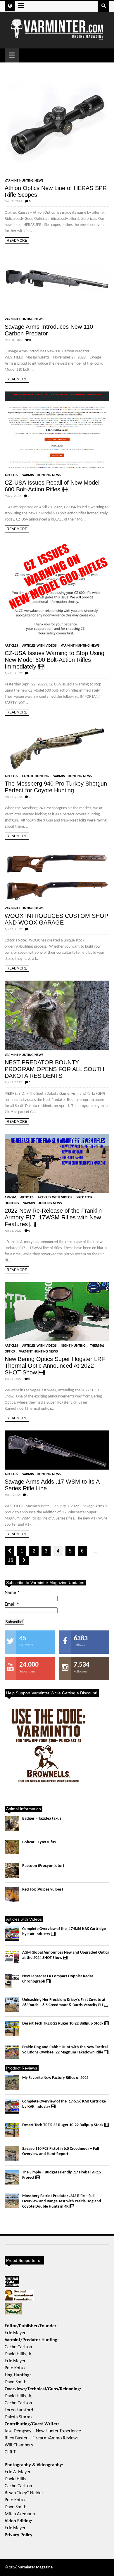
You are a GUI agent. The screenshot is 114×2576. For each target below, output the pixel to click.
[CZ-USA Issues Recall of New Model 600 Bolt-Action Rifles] (57, 431)
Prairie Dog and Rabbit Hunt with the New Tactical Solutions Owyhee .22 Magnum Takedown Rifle (65, 2050)
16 (11, 1560)
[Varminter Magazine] (57, 38)
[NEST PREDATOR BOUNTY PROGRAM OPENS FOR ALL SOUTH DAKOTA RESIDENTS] (57, 1015)
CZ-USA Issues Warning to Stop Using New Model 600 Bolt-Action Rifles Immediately (55, 660)
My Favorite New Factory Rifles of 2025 (55, 2078)
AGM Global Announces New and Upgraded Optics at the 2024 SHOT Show (66, 1955)
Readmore (17, 241)
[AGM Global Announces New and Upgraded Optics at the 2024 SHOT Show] (12, 1957)
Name (12, 1593)
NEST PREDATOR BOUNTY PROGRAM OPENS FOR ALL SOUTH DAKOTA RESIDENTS (54, 1069)
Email (12, 1604)
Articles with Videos (39, 646)
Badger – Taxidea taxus (42, 1819)
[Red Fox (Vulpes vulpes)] (12, 1894)
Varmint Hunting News (24, 181)
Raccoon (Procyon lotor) (43, 1866)
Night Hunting (73, 1346)
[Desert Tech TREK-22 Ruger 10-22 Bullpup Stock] (12, 2028)
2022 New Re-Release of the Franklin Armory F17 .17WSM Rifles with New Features (53, 1217)
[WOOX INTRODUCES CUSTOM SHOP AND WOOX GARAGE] (57, 876)
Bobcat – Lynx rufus (39, 1842)
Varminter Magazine (35, 2567)
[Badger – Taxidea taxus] (12, 1823)
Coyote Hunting (36, 776)
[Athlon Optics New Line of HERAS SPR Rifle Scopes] (57, 124)
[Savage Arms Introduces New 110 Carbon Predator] (57, 284)
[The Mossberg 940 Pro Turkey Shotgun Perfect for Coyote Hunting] (57, 748)
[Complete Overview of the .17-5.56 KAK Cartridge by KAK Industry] (12, 1934)
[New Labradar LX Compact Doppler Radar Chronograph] (12, 1981)
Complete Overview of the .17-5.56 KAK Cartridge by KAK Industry (64, 1932)
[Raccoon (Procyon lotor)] (12, 1871)
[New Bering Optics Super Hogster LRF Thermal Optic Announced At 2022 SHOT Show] (57, 1312)
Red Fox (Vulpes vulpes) (43, 1890)
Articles (11, 475)
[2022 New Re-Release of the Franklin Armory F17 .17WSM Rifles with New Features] (57, 1163)
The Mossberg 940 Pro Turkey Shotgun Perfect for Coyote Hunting (56, 787)
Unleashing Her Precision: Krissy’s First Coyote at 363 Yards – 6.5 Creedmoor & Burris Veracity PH (64, 2003)
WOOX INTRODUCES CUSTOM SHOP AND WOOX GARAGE (56, 919)
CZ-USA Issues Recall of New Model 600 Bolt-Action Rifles (52, 486)
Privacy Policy (19, 2535)
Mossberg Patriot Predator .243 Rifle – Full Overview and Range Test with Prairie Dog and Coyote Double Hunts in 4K (62, 2201)
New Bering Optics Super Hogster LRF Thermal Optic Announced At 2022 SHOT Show (55, 1366)
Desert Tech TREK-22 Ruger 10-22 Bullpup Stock (63, 2024)
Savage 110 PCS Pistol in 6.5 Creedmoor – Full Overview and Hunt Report (61, 2151)
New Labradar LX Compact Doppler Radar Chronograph (58, 1979)
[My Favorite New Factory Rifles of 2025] (12, 2083)
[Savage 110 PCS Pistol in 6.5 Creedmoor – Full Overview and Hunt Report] (12, 2154)
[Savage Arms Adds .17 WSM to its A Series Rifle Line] (57, 1450)
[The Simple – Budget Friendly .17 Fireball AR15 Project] (12, 2177)
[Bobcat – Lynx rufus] (12, 1847)
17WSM (10, 1198)
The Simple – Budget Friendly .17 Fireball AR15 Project (62, 2175)
